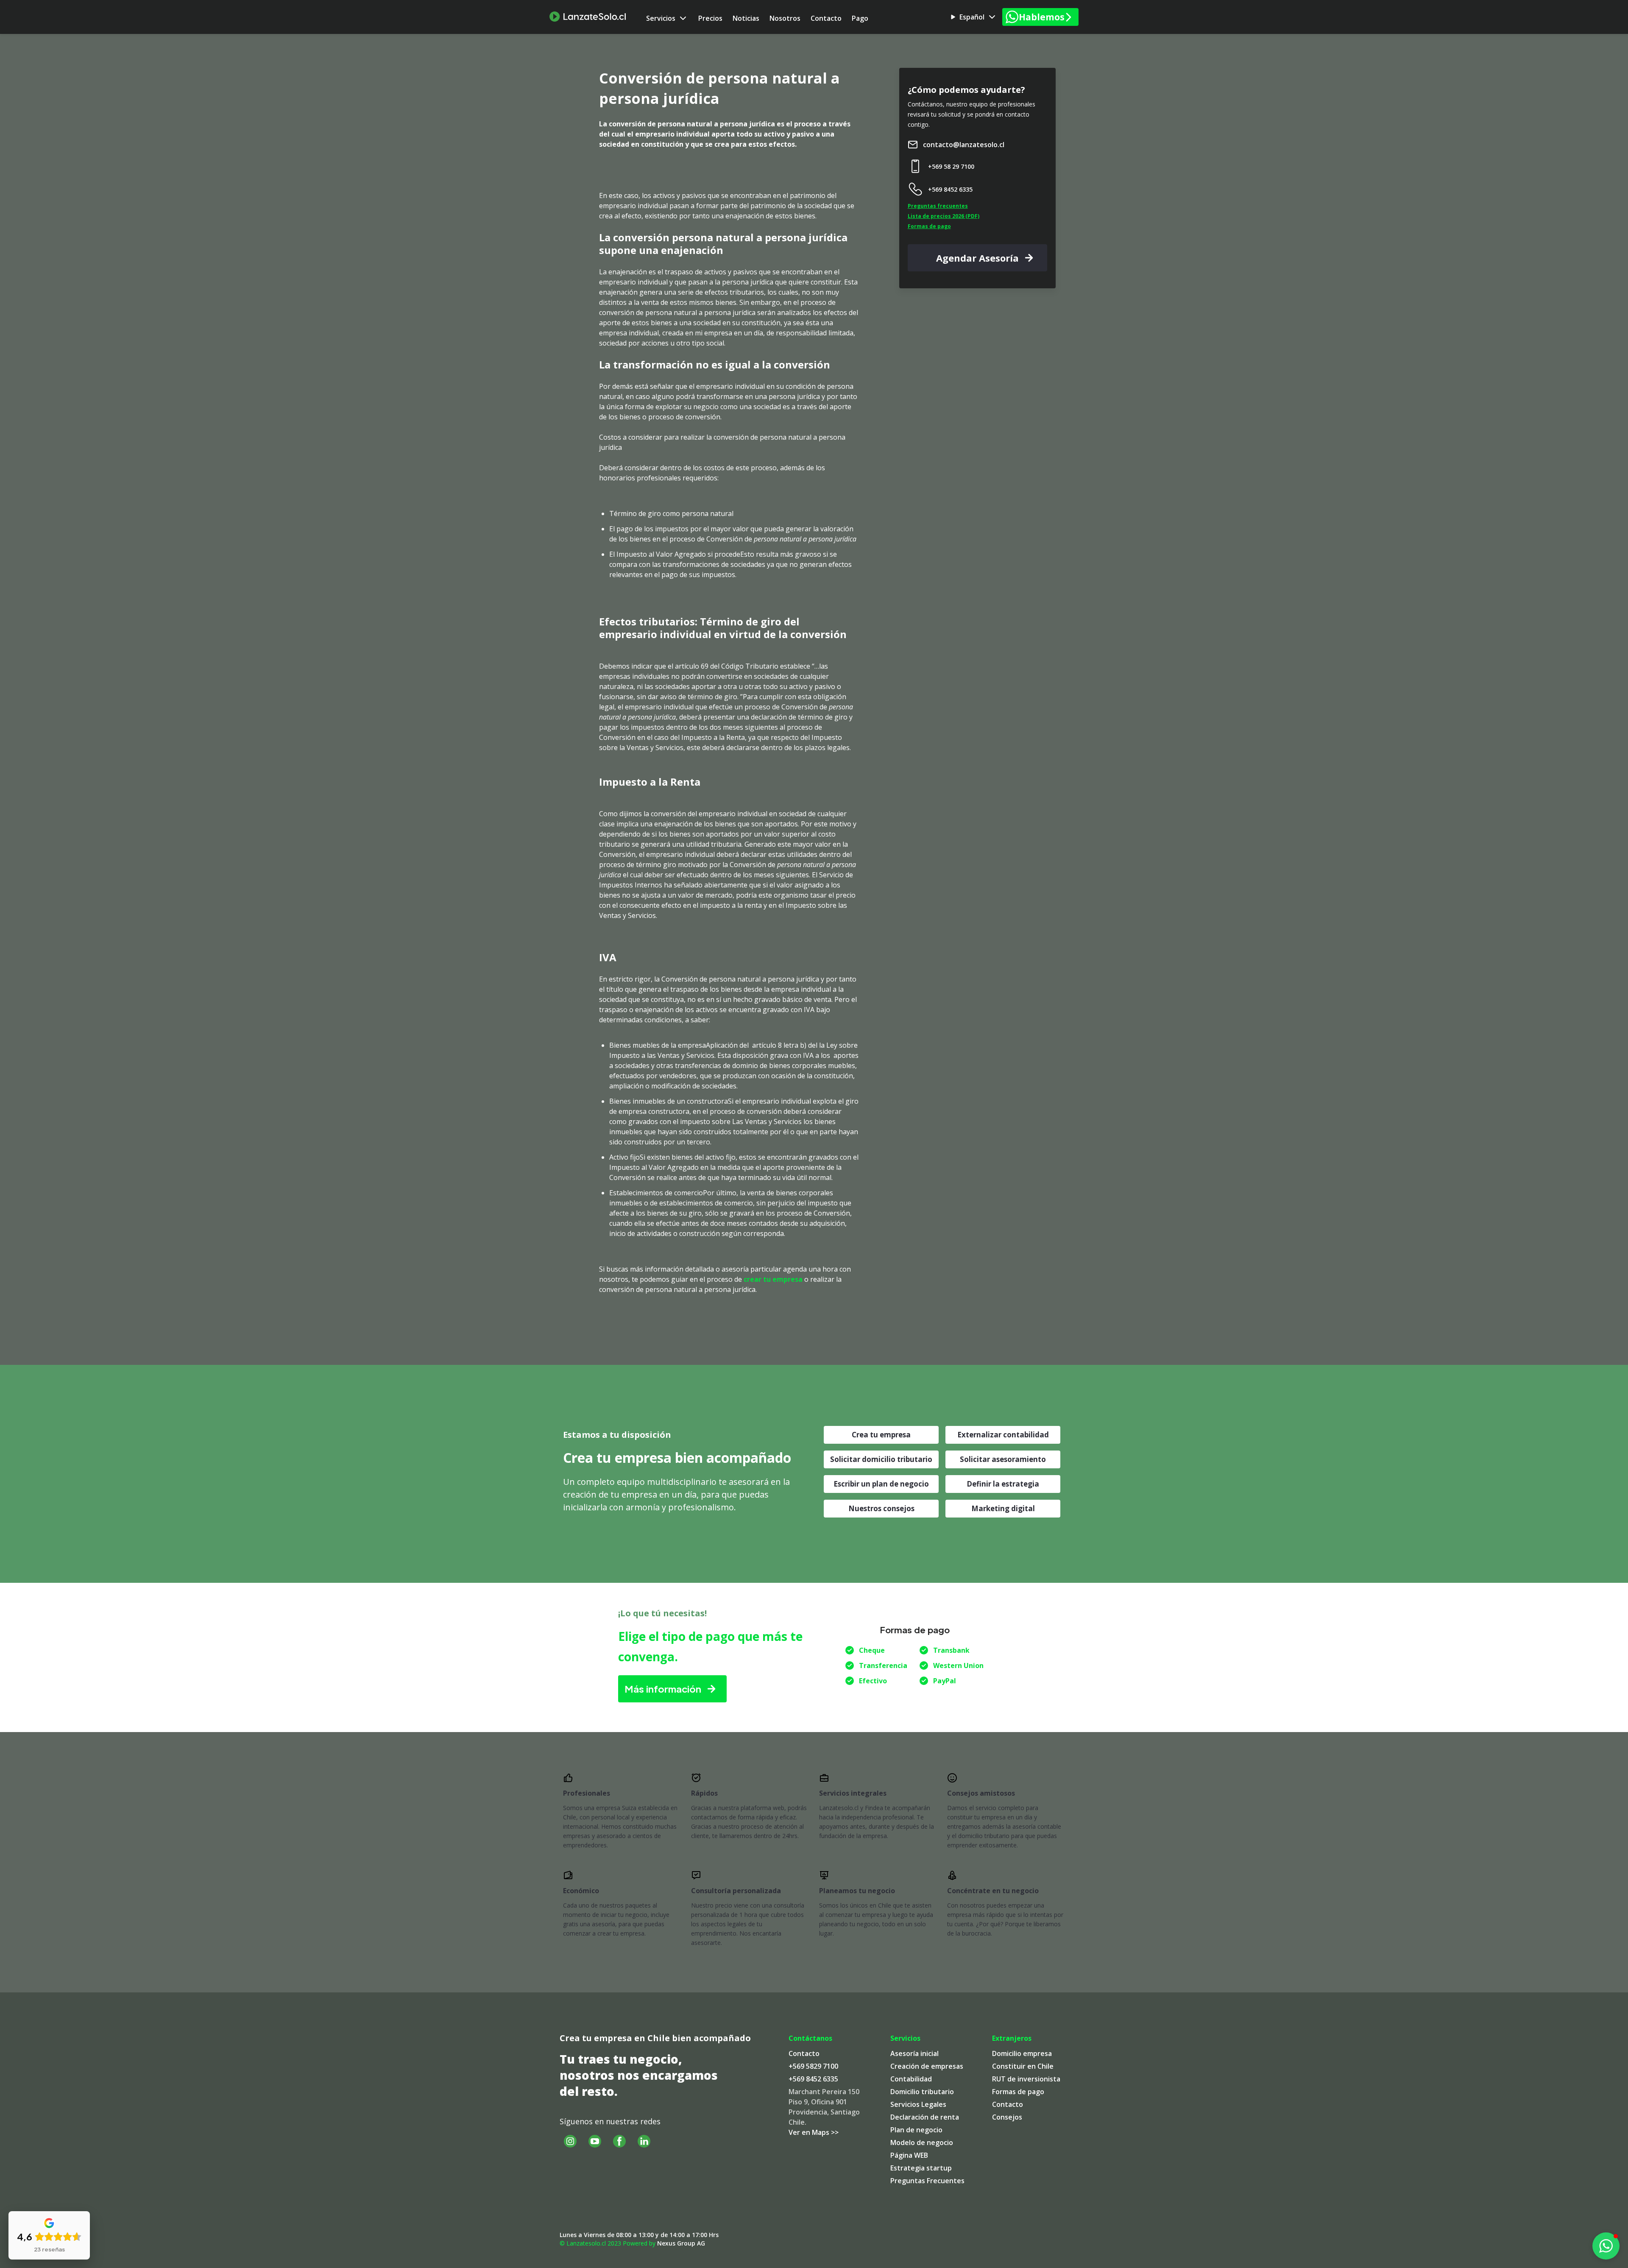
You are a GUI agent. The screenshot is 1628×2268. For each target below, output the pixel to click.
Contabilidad (911, 2079)
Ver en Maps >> (814, 2132)
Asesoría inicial (914, 2053)
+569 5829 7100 (813, 2066)
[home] (588, 17)
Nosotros (785, 18)
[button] (667, 18)
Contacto (826, 18)
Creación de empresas (927, 2066)
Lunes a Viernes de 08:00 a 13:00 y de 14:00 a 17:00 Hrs (639, 2235)
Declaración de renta (925, 2117)
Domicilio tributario (922, 2092)
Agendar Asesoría (977, 258)
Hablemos (1042, 17)
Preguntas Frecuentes (927, 2181)
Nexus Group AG (681, 2243)
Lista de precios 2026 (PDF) (944, 216)
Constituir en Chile (1023, 2066)
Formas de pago (929, 226)
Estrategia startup (921, 2168)
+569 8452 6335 (813, 2079)
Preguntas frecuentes (938, 206)
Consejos (1007, 2117)
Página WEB (909, 2155)
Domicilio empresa (1022, 2053)
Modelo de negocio (922, 2142)
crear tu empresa (773, 1279)
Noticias (746, 18)
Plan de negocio (916, 2130)
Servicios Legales (918, 2104)
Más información (663, 1689)
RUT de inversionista (1026, 2079)
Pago (860, 18)
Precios (710, 18)
